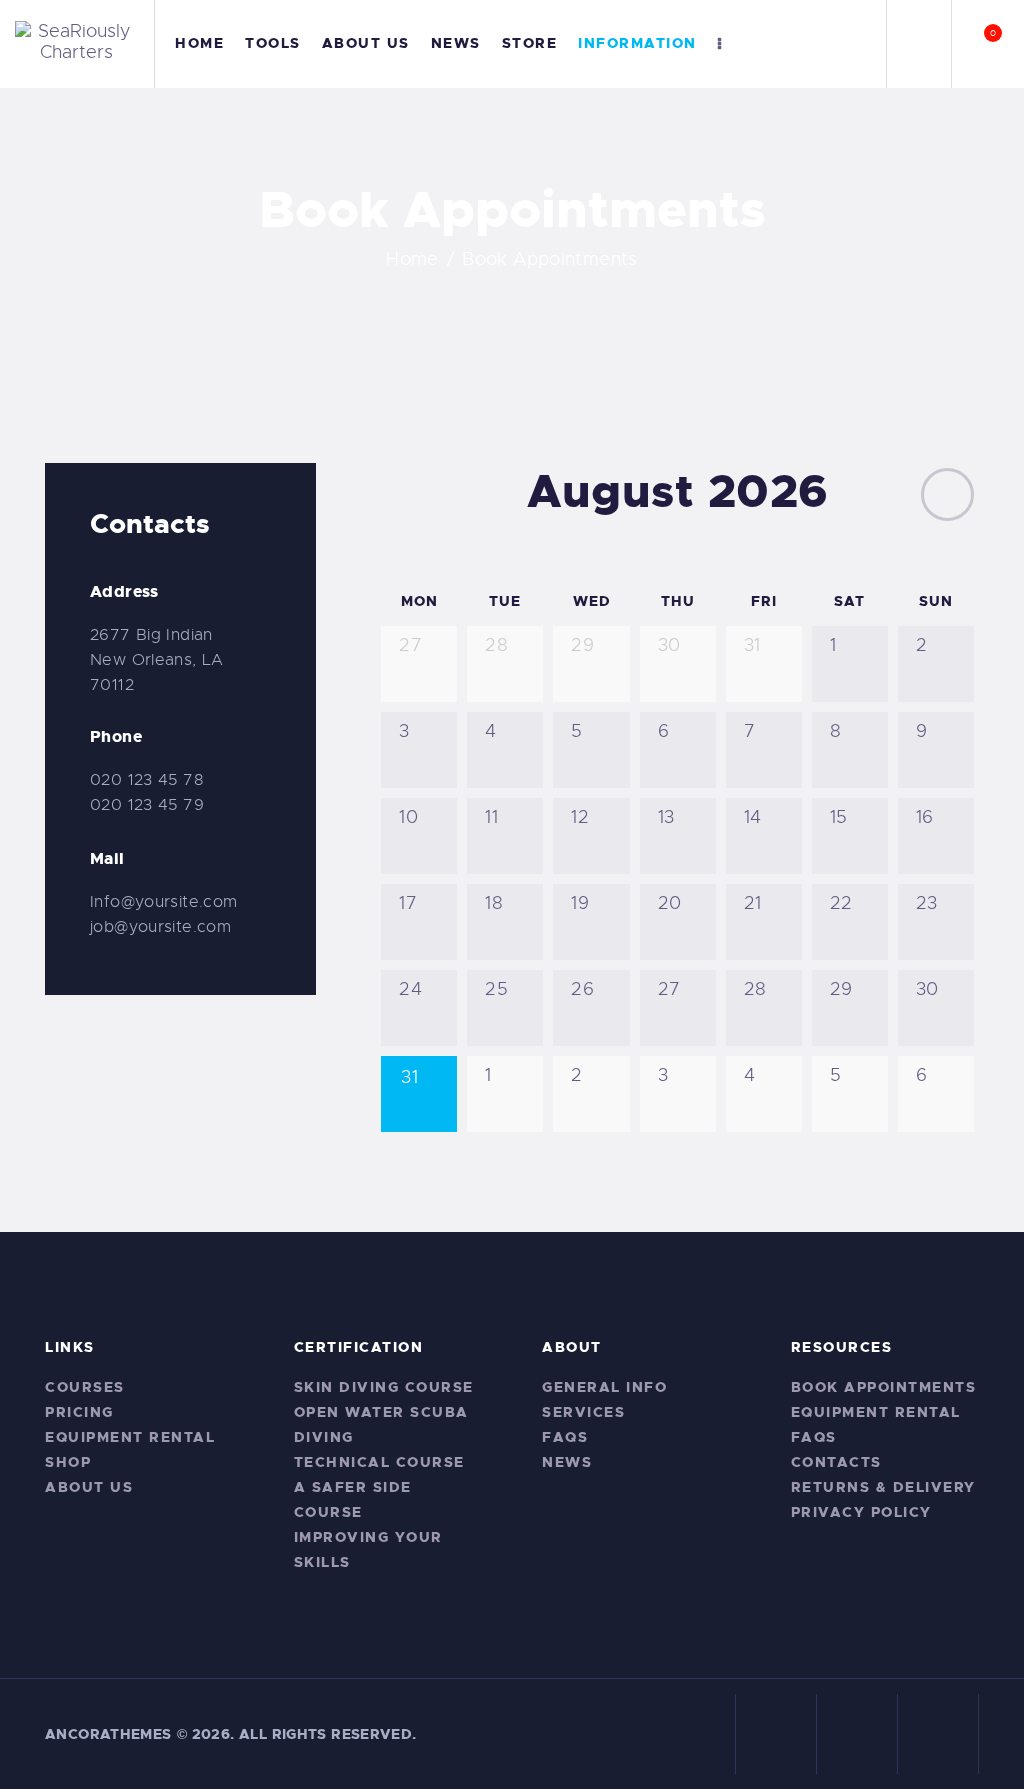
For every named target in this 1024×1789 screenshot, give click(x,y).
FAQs (565, 1437)
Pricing (79, 1412)
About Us (89, 1487)
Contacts (836, 1462)
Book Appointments (884, 1387)
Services (583, 1412)
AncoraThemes (108, 1734)
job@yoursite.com (160, 927)
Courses (85, 1387)
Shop (68, 1462)
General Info (604, 1387)
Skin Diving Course (384, 1387)
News (567, 1462)
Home (412, 259)
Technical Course (379, 1462)
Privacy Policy (861, 1512)
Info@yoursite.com (163, 902)
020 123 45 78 (146, 780)
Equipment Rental (130, 1437)
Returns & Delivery (883, 1487)
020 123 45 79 (147, 805)
